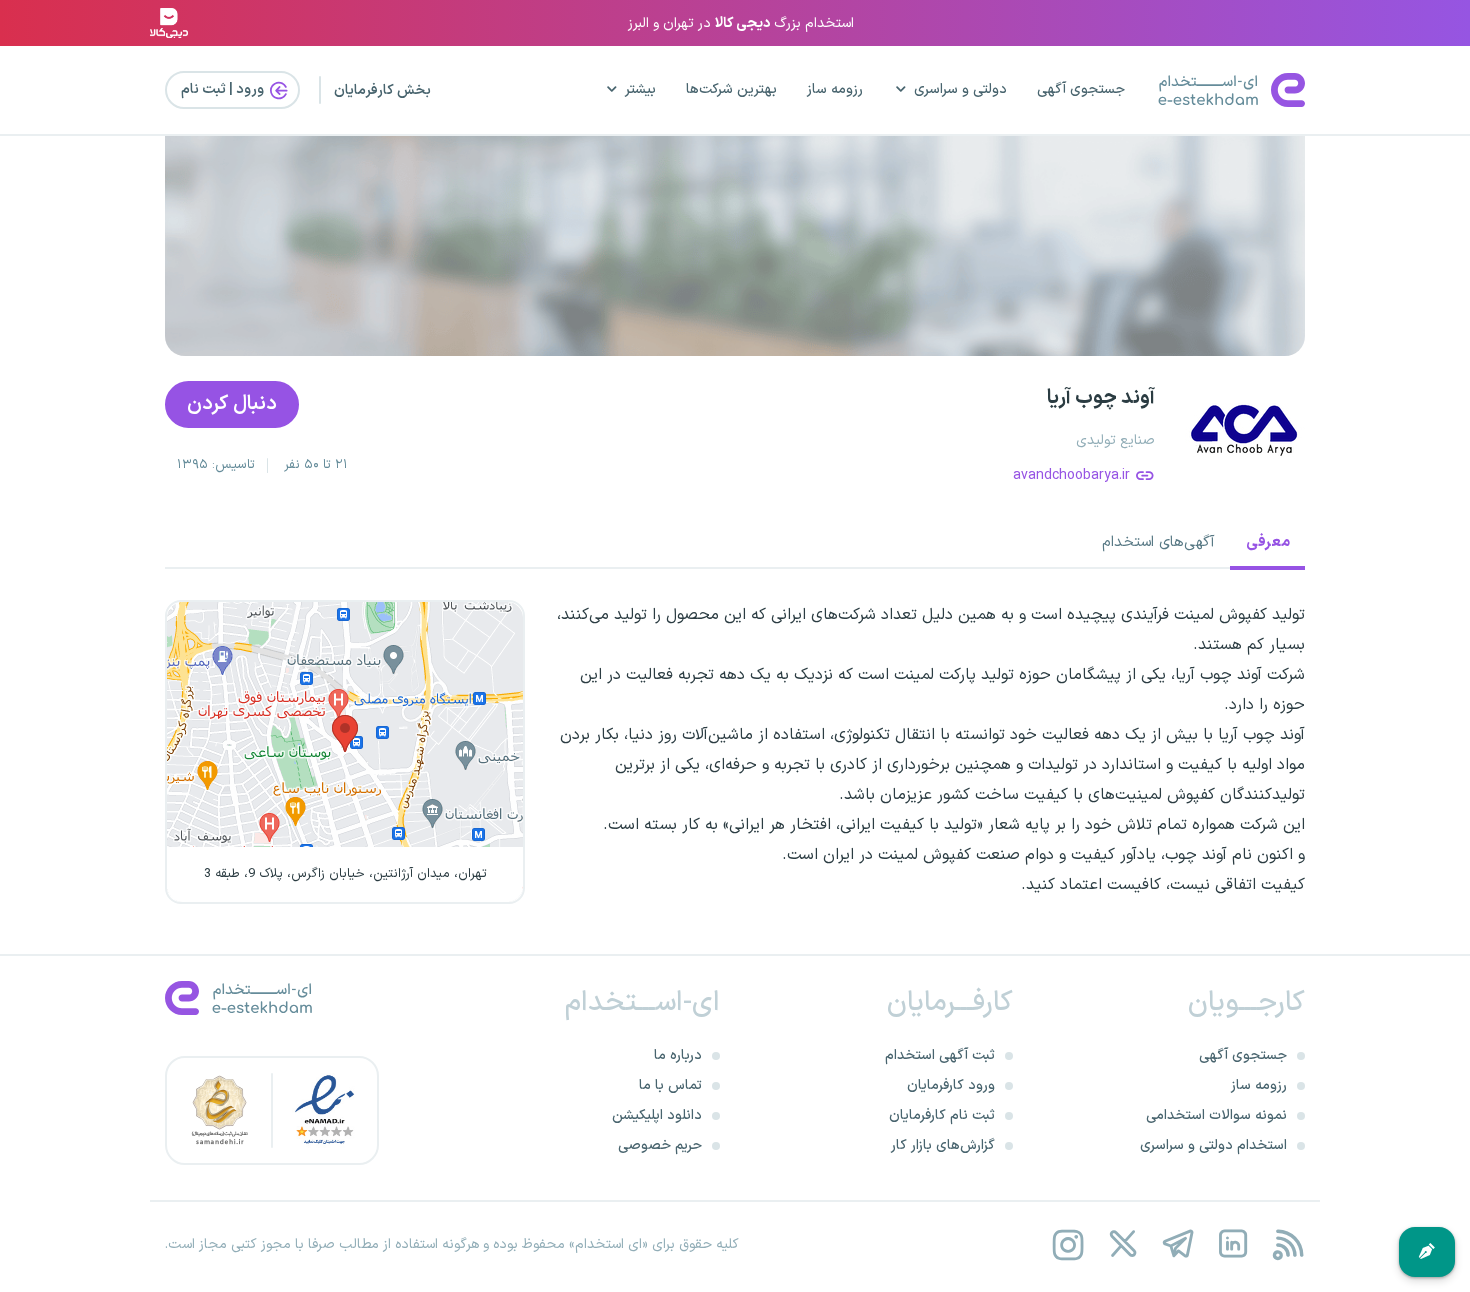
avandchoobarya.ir (1071, 475)
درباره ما (678, 1055)
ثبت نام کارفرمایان (942, 1115)
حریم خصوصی (660, 1145)
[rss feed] (1287, 1244)
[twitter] (1122, 1244)
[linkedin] (1232, 1244)
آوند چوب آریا (1101, 398)
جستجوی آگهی (1081, 89)
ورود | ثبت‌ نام (224, 89)
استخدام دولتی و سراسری (1213, 1145)
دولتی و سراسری (960, 89)
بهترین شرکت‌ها (731, 89)
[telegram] (1177, 1244)
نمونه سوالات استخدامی (1216, 1115)
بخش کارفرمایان (382, 90)
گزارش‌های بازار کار (943, 1145)
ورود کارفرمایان (951, 1085)
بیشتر (640, 89)
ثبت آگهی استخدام (940, 1055)
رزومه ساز (835, 89)
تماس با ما (670, 1085)
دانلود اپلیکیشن (657, 1115)
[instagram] (1067, 1244)
